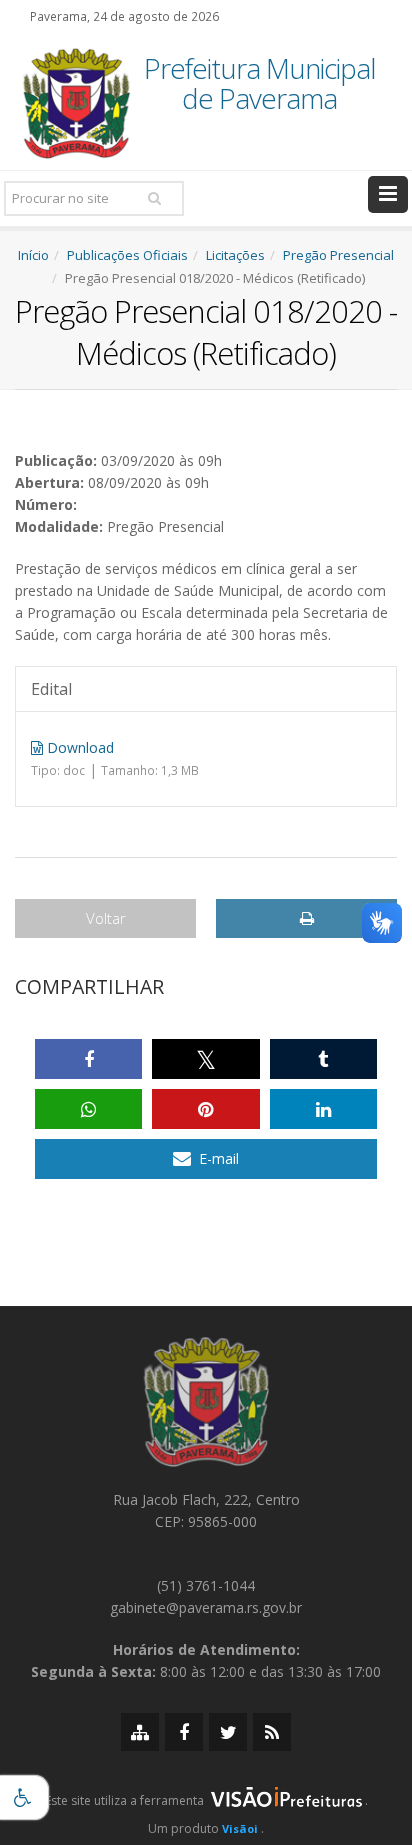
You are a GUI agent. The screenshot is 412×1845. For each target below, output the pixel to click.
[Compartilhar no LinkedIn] (323, 1109)
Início (33, 255)
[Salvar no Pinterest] (205, 1109)
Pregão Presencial (338, 255)
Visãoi (240, 1828)
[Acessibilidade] (24, 1797)
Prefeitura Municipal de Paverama (260, 85)
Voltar (106, 918)
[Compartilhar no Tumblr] (323, 1059)
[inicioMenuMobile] (388, 194)
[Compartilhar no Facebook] (88, 1059)
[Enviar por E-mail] (206, 1159)
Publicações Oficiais (127, 255)
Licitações (235, 255)
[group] (206, 1806)
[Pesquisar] (154, 198)
